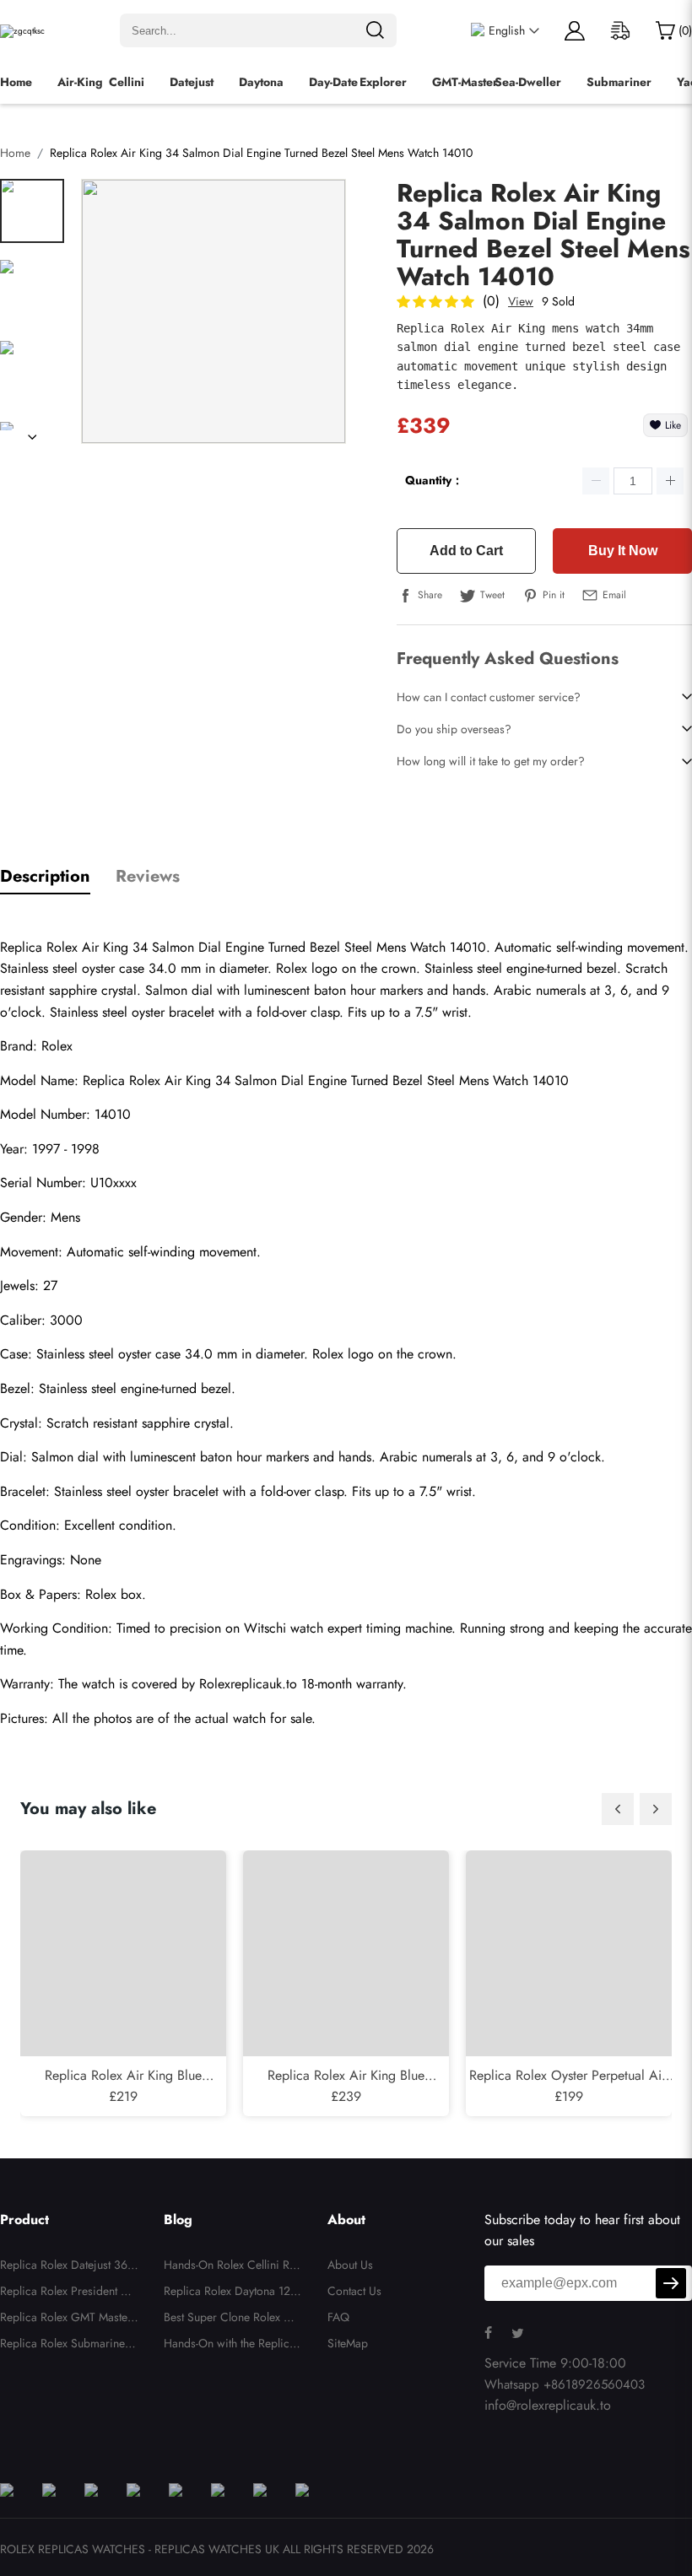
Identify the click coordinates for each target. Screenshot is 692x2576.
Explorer (383, 82)
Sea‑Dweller (528, 82)
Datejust (192, 82)
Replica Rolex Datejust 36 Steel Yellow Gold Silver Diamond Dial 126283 (69, 2267)
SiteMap (348, 2343)
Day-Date (333, 82)
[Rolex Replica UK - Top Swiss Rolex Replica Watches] (22, 31)
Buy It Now (623, 551)
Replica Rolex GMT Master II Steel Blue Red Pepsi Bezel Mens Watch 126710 (69, 2319)
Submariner (619, 82)
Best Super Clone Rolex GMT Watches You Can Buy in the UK (233, 2319)
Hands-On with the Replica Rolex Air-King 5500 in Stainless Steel (232, 2346)
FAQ (338, 2317)
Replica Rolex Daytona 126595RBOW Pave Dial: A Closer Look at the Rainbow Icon (232, 2293)
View (521, 301)
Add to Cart (466, 551)
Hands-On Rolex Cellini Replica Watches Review (233, 2267)
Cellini (127, 82)
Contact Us (354, 2291)
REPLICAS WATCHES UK (217, 2549)
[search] (375, 30)
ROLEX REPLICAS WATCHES (73, 2549)
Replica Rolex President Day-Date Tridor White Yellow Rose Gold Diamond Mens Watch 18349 (68, 2293)
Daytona (261, 82)
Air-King (80, 82)
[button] (618, 1809)
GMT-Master (465, 82)
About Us (350, 2265)
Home (16, 82)
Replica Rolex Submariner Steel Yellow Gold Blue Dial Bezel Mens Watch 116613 (68, 2346)
